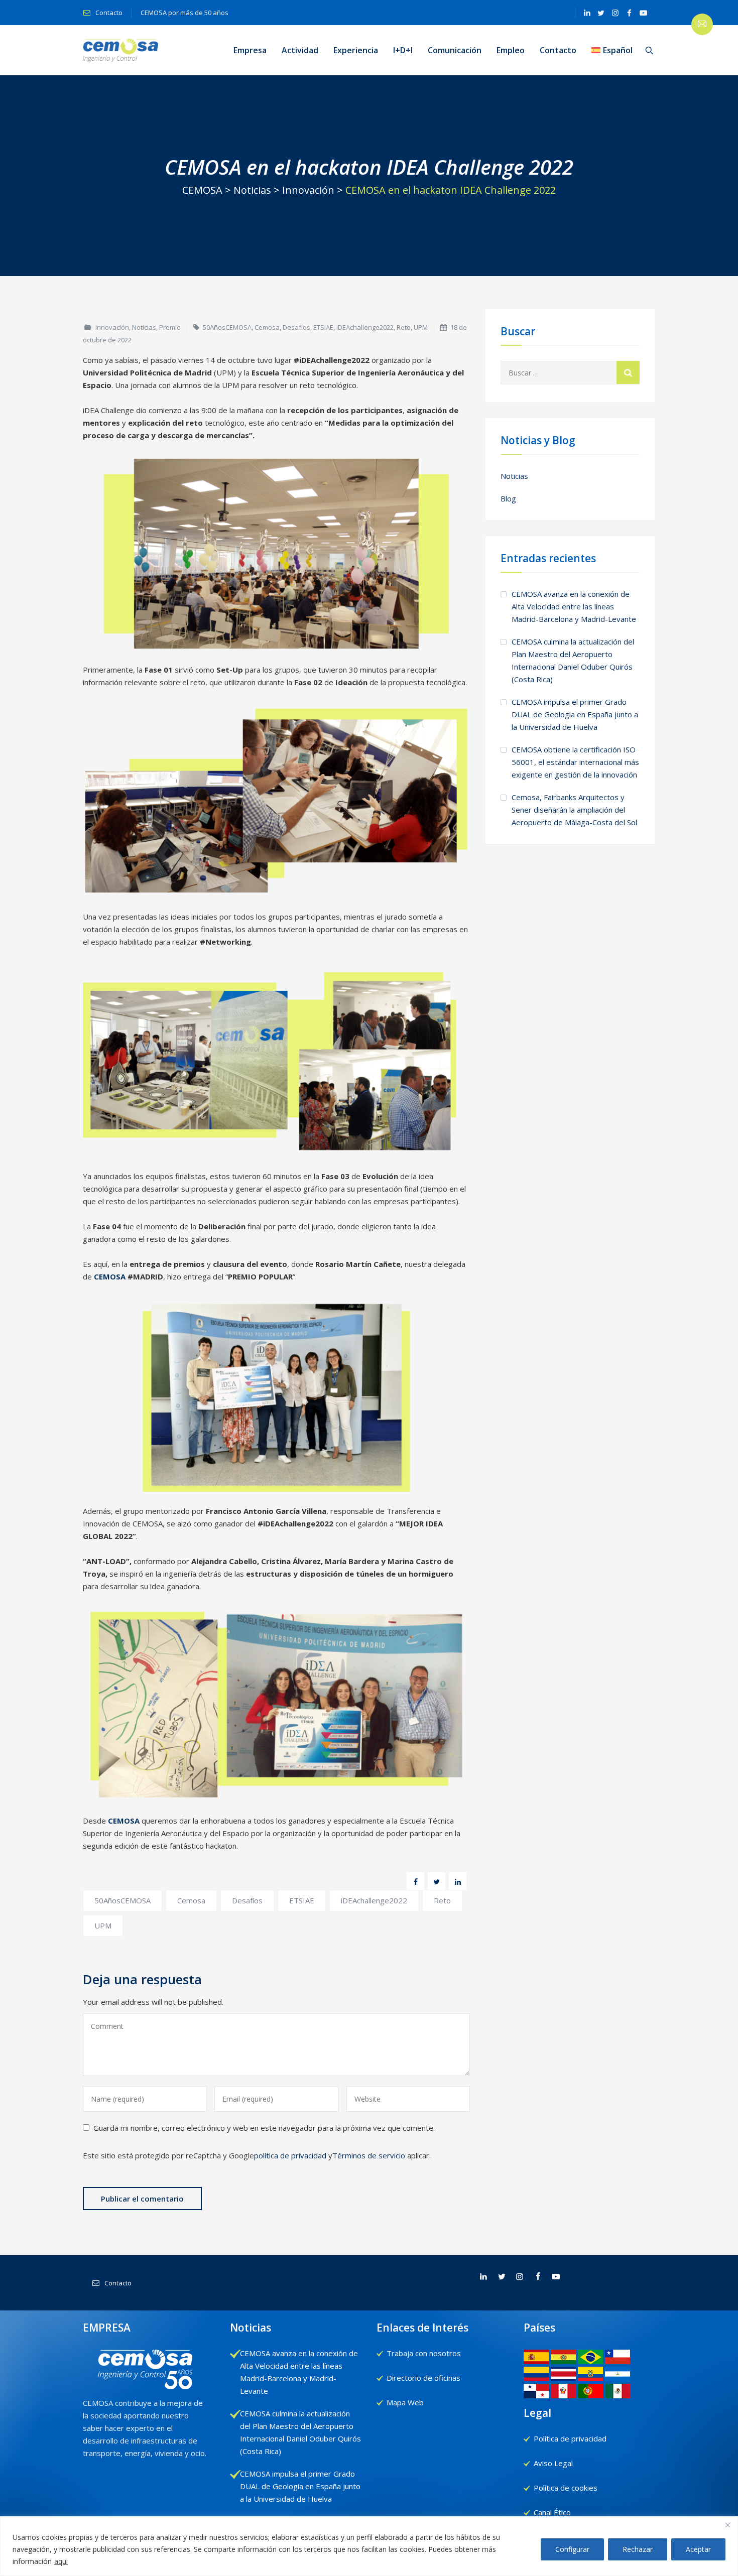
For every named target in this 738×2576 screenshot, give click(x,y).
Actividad (300, 50)
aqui (61, 2561)
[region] (369, 2546)
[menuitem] (612, 50)
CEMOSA (110, 1276)
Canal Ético (552, 2512)
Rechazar (638, 2549)
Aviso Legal (553, 2463)
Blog (508, 498)
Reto (404, 327)
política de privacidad (290, 2155)
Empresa (250, 50)
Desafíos (296, 327)
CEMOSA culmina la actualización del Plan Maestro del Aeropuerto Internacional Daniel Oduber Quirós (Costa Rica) (573, 660)
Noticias (144, 327)
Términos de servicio (369, 2155)
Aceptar (698, 2549)
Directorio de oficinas (423, 2378)
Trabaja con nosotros (424, 2353)
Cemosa (267, 327)
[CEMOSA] (120, 50)
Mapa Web (405, 2402)
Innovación (112, 327)
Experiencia (356, 50)
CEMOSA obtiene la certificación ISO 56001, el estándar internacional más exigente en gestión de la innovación (575, 762)
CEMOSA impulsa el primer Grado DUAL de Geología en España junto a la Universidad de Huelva (575, 714)
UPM (421, 327)
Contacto (108, 13)
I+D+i (403, 50)
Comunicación (455, 50)
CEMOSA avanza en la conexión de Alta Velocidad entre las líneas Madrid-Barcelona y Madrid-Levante (574, 606)
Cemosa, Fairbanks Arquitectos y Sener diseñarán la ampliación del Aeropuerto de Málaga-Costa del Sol (574, 810)
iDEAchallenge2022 (365, 327)
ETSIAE (323, 327)
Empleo (511, 50)
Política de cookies (566, 2488)
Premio (170, 327)
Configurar (572, 2549)
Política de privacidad (570, 2438)
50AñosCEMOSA (227, 327)
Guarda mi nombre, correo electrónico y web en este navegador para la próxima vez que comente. (264, 2128)
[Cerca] (727, 2525)
